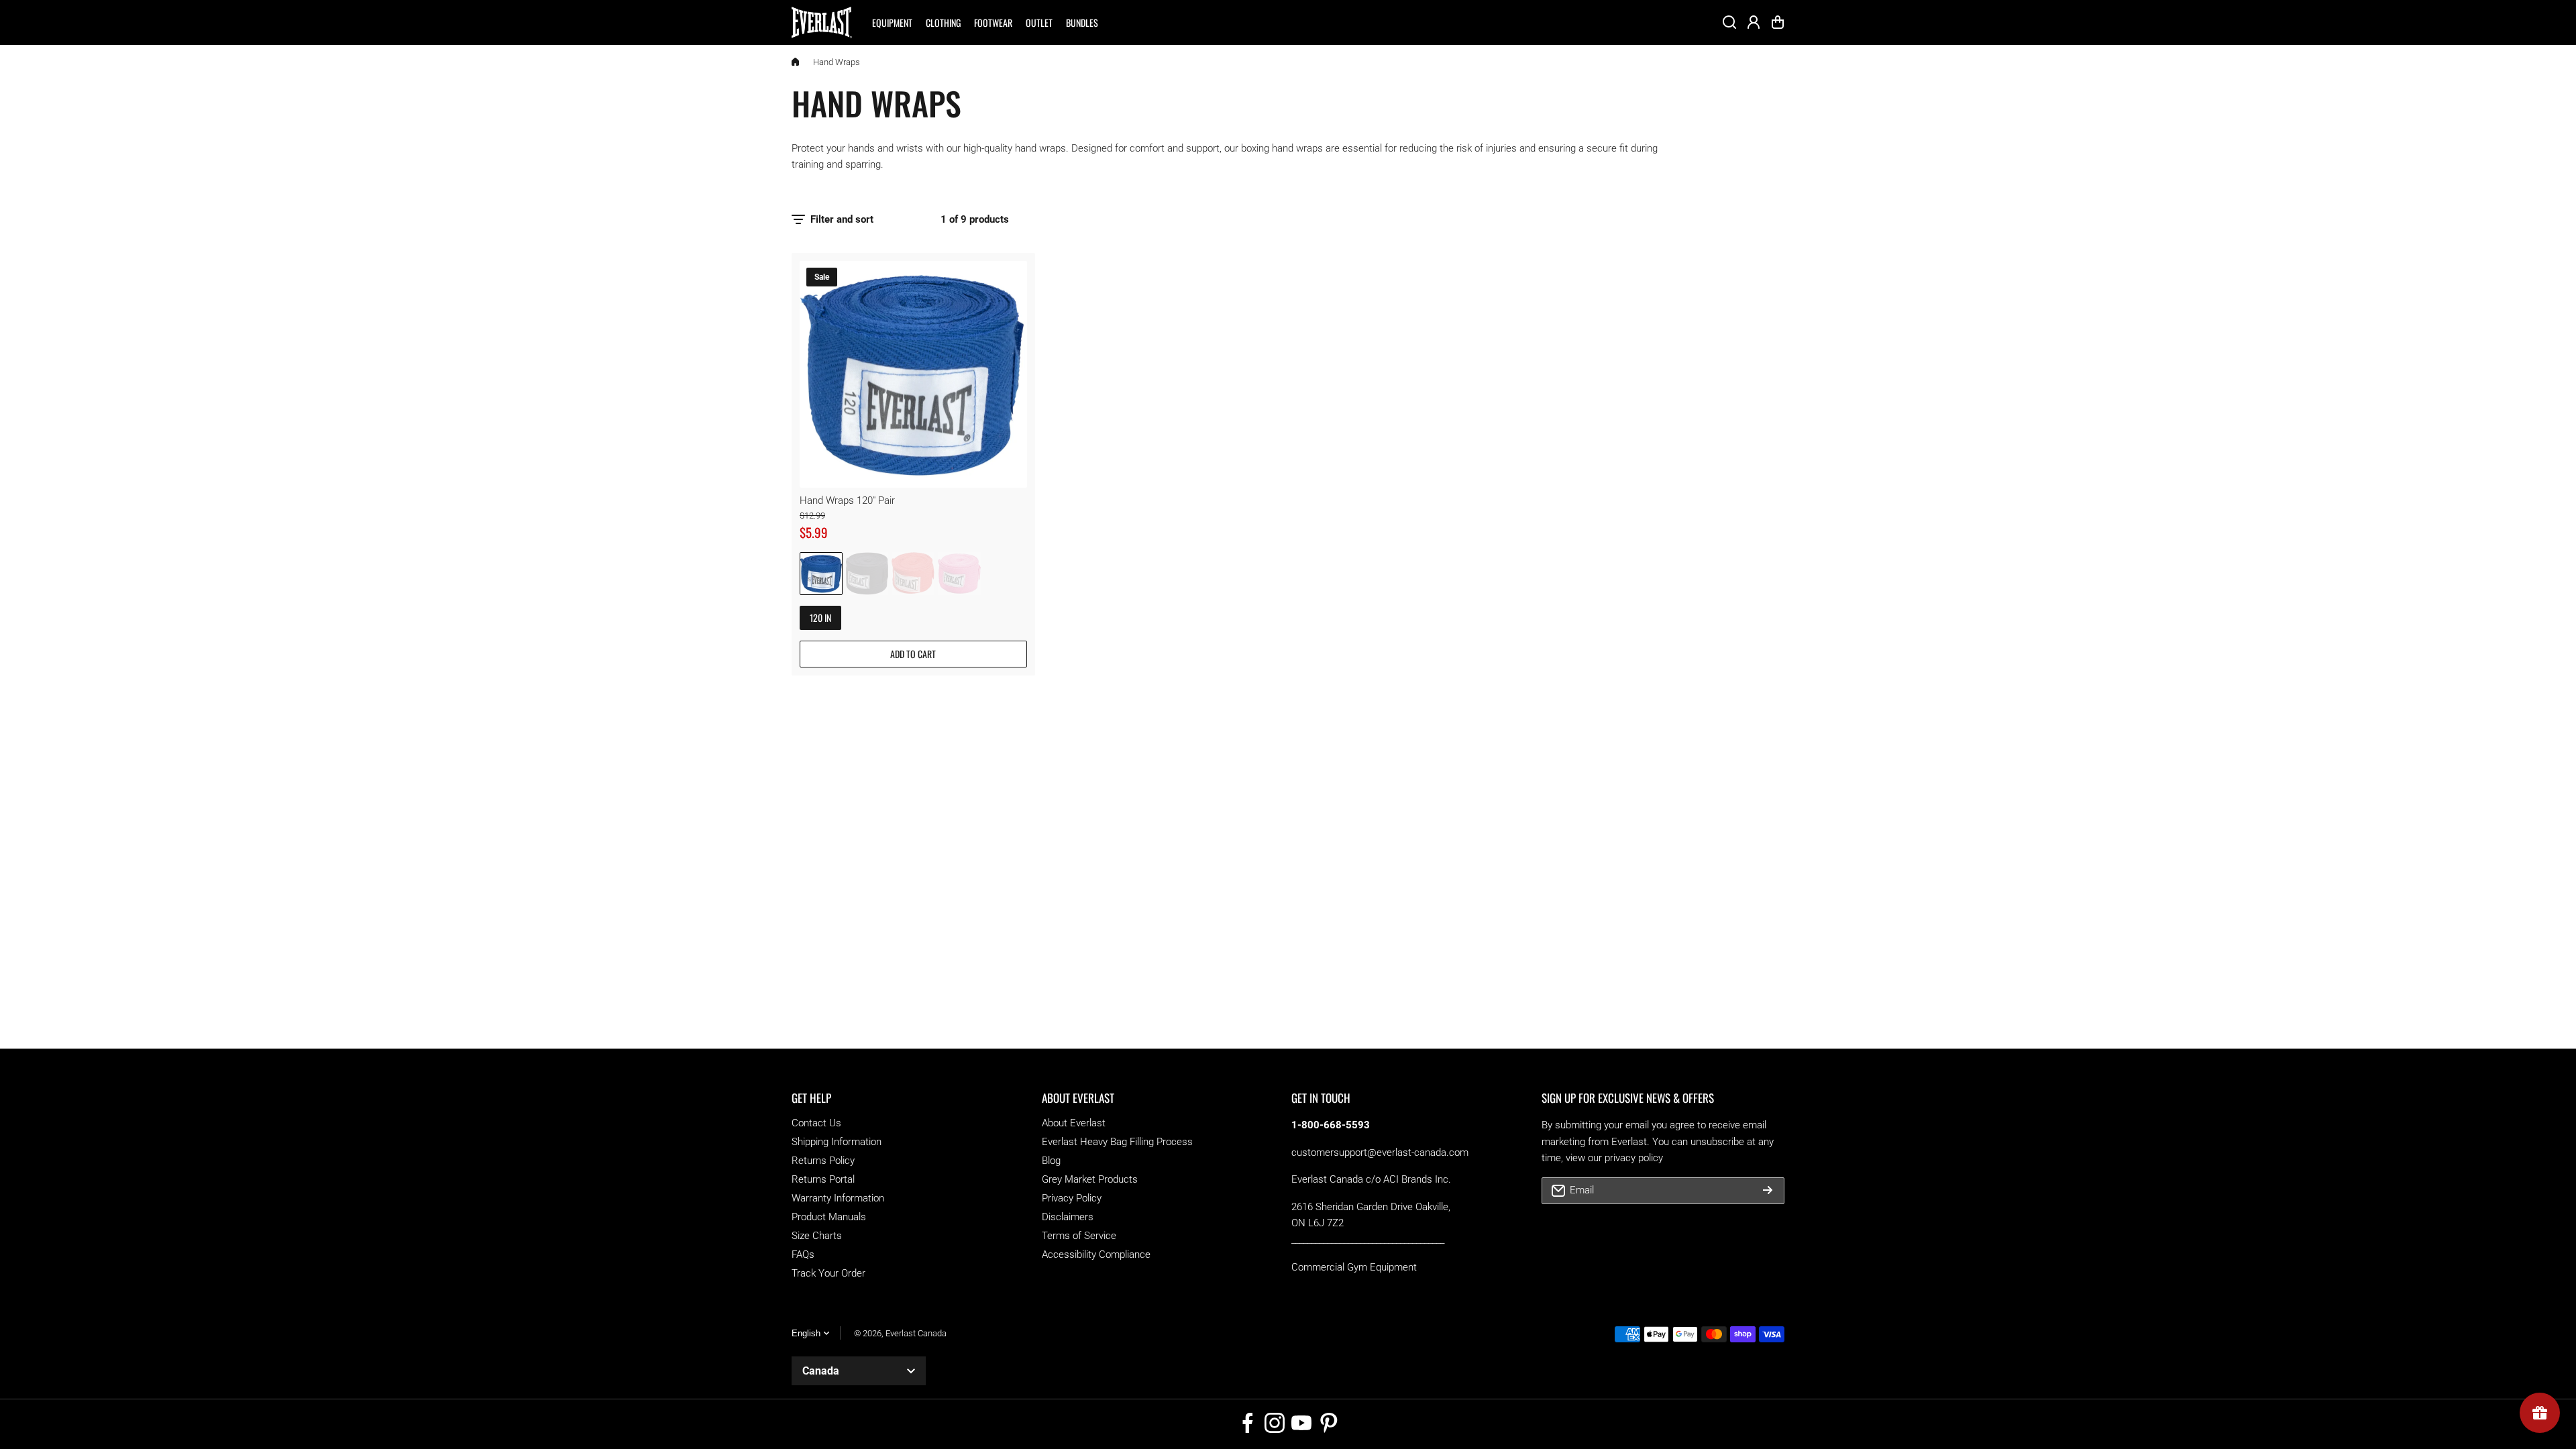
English (806, 1333)
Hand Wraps (837, 62)
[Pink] (959, 574)
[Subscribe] (1768, 1191)
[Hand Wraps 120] (913, 375)
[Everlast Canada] (822, 22)
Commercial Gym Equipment (1354, 1267)
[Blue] (821, 574)
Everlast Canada (916, 1333)
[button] (1778, 22)
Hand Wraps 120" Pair (847, 500)
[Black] (867, 574)
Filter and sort (842, 219)
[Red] (913, 574)
